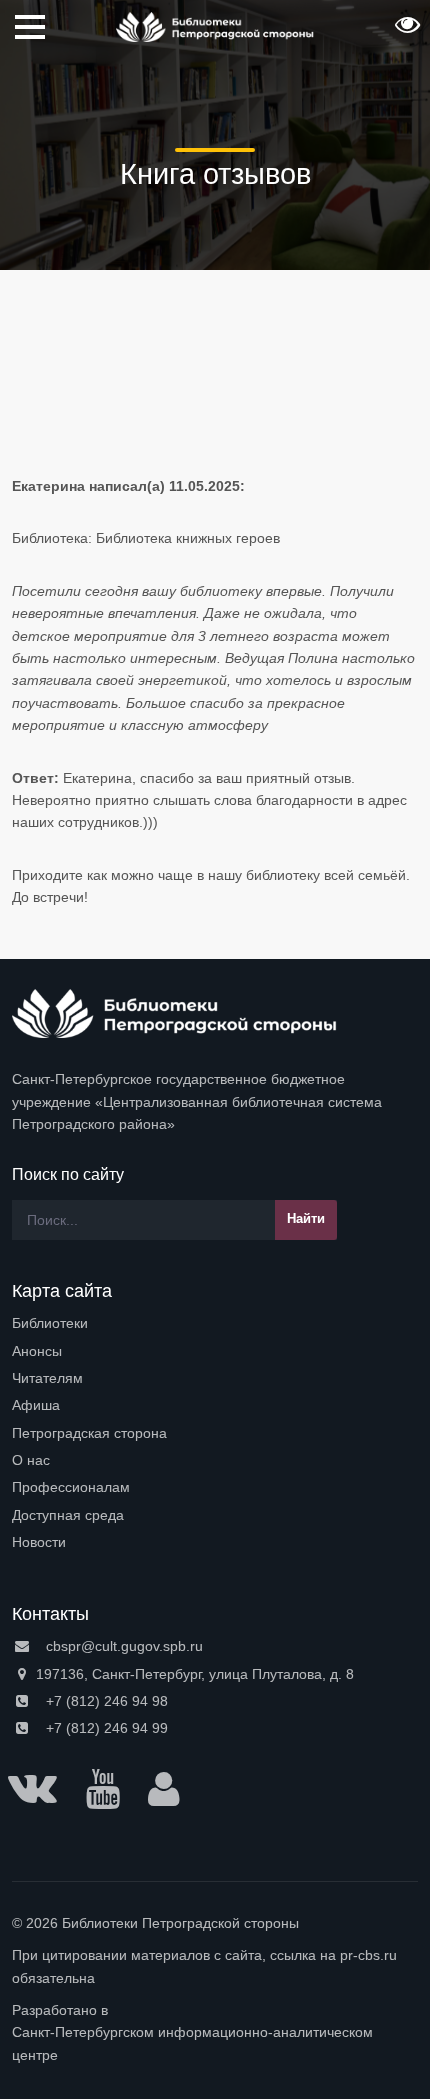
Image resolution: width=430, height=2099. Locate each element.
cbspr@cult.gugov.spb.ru (122, 1646)
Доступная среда (68, 1515)
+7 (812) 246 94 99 (105, 1728)
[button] (405, 31)
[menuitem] (215, 1323)
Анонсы (37, 1351)
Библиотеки (50, 1323)
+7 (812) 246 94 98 (105, 1701)
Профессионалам (71, 1487)
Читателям (47, 1378)
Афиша (36, 1405)
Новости (39, 1542)
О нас (31, 1460)
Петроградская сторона (89, 1433)
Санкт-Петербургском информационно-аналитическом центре (192, 2043)
